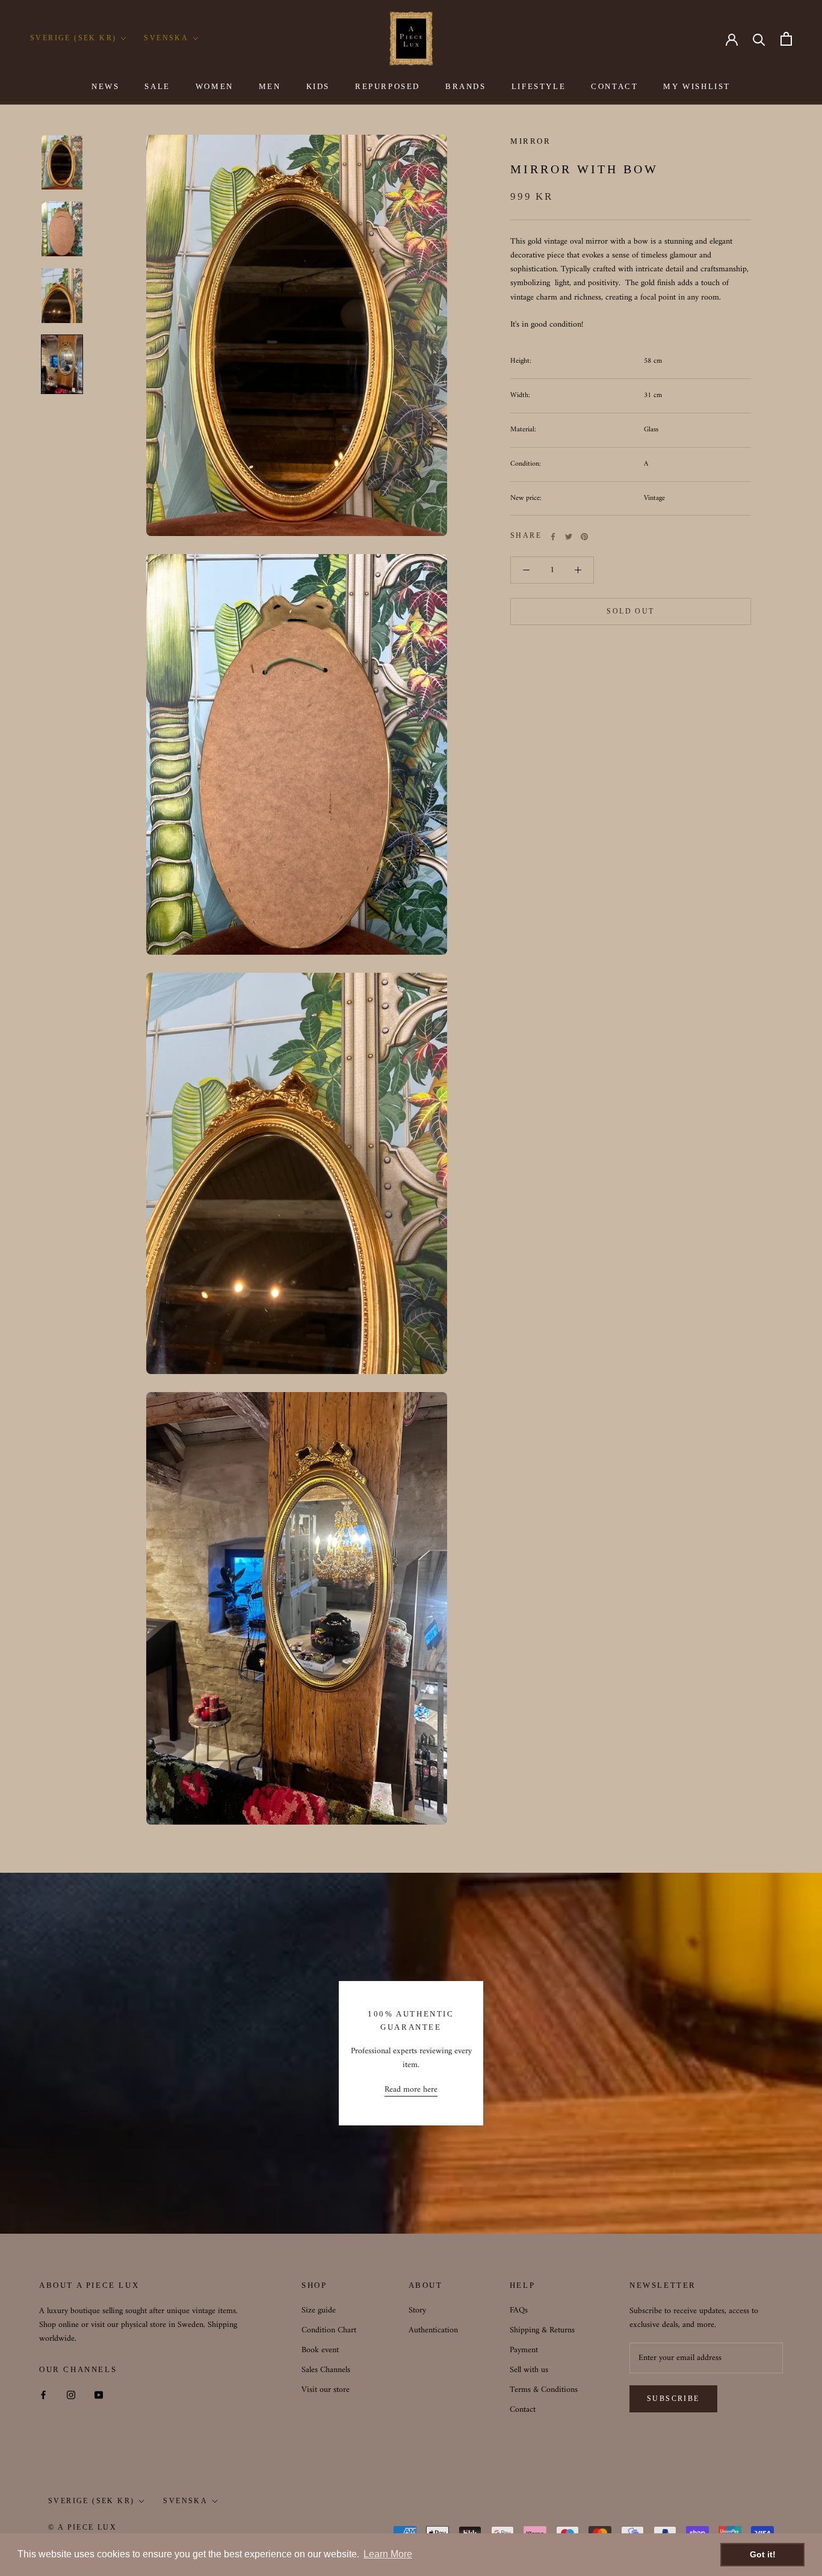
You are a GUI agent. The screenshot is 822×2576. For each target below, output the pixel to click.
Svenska (166, 38)
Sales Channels (326, 2370)
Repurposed (388, 86)
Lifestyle (539, 86)
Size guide (319, 2310)
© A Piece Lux (82, 2527)
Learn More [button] (388, 2554)
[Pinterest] (584, 537)
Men (270, 86)
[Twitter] (569, 537)
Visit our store (326, 2390)
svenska (185, 2501)
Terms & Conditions (544, 2390)
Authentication (433, 2330)
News (105, 86)
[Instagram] (71, 2395)
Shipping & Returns (542, 2330)
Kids (318, 86)
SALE (157, 86)
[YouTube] (99, 2395)
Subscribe (673, 2399)
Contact (614, 86)
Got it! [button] (763, 2554)
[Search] (759, 39)
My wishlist (697, 86)
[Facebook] (553, 537)
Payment (524, 2350)
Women (215, 86)
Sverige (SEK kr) (73, 38)
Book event (320, 2350)
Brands (466, 86)
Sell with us (529, 2370)
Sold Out (630, 612)
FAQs (519, 2310)
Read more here (411, 2090)
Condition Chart (329, 2330)
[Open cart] (786, 39)
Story (417, 2310)
